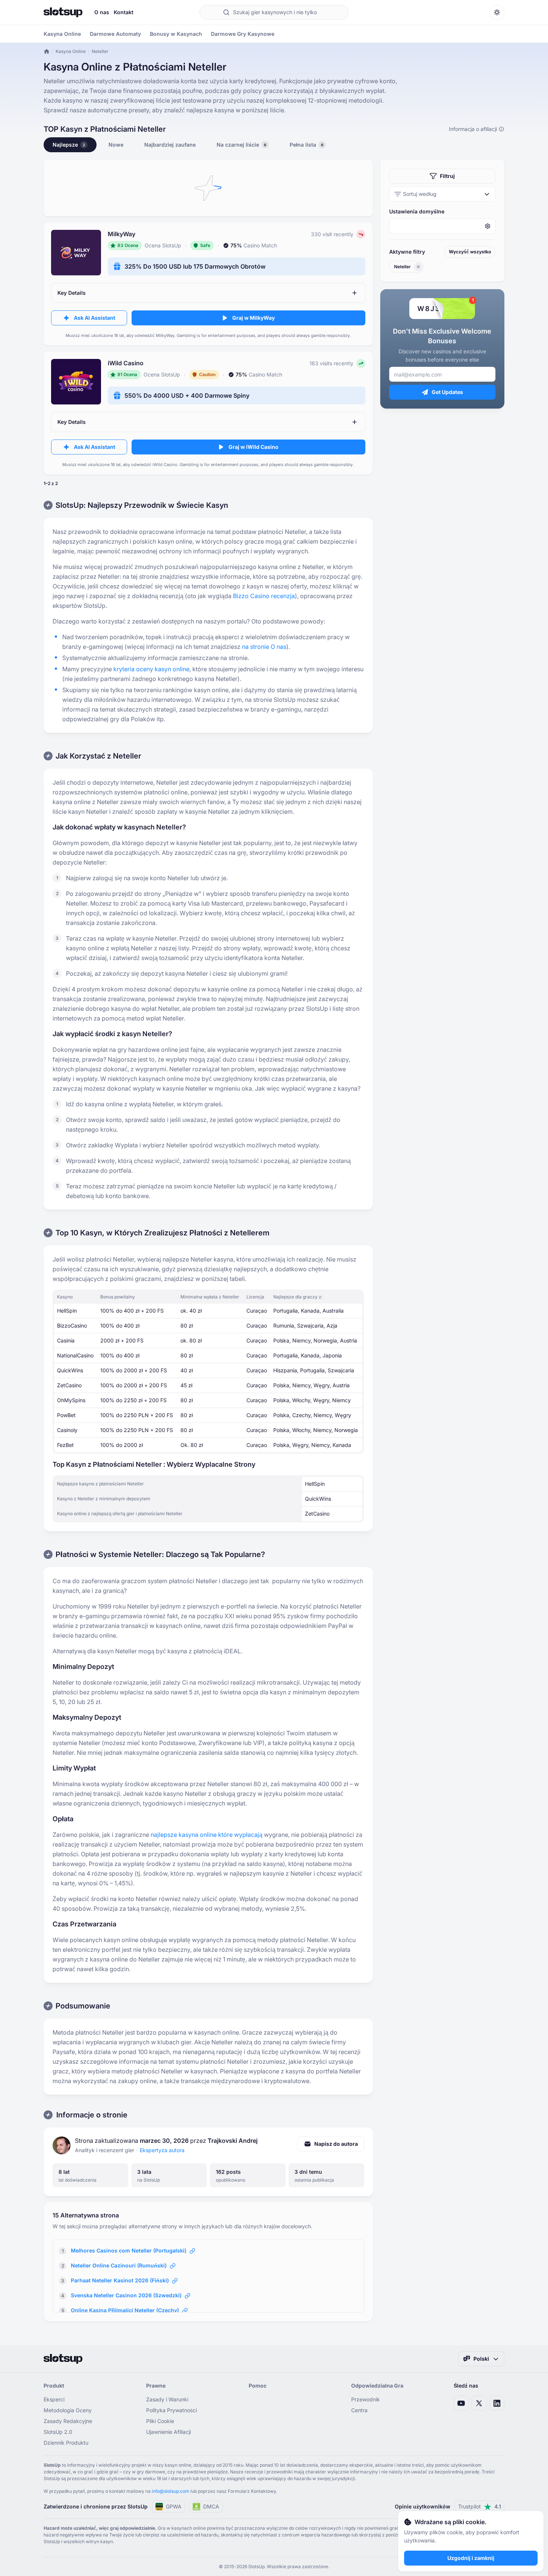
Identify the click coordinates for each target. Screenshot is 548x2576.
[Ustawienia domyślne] (442, 226)
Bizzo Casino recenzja (264, 596)
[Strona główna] (63, 12)
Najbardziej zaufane (170, 145)
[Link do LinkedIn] (497, 2403)
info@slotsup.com (171, 2491)
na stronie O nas (264, 647)
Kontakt (124, 12)
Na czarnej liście (241, 145)
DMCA (211, 2506)
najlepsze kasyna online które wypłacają (207, 1835)
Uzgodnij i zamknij (471, 2558)
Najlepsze (69, 145)
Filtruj (447, 176)
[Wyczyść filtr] (418, 267)
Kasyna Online (71, 51)
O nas (102, 12)
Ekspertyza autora (162, 2150)
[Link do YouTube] (461, 2403)
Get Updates (447, 392)
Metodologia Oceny (68, 2410)
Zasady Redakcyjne (68, 2421)
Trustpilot (480, 2506)
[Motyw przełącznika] (497, 12)
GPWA (174, 2506)
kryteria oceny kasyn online (151, 669)
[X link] (479, 2403)
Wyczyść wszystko (470, 252)
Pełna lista (306, 145)
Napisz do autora (336, 2144)
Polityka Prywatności (171, 2410)
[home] (47, 51)
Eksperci (54, 2399)
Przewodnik (366, 2399)
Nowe (116, 145)
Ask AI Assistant (95, 318)
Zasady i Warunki (167, 2399)
